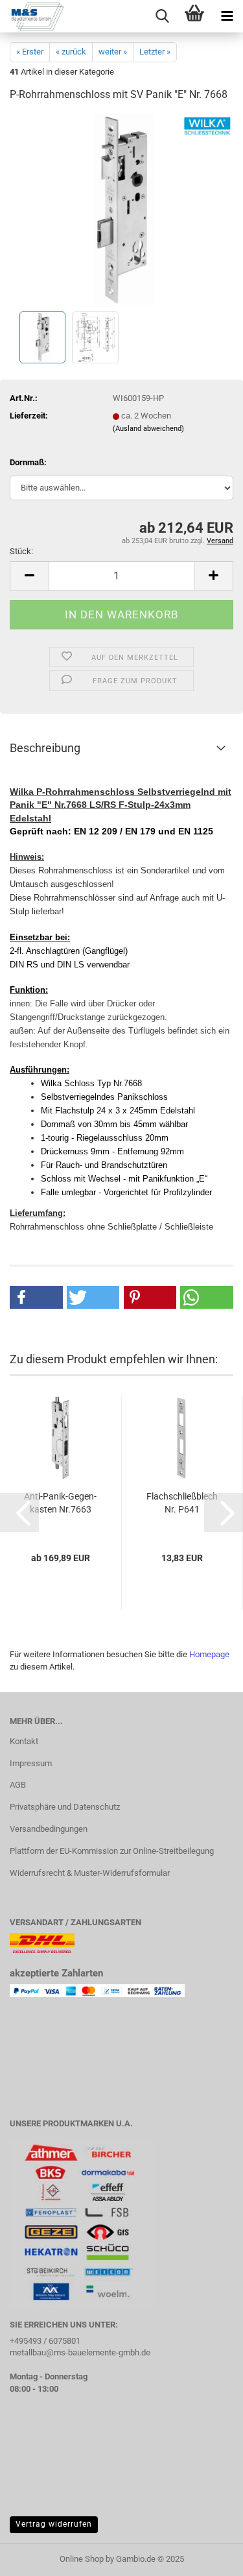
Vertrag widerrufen (54, 2524)
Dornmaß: (28, 462)
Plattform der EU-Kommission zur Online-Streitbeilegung (112, 1851)
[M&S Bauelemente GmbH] (32, 16)
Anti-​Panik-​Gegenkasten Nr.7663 (60, 1503)
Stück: (21, 551)
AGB (18, 1785)
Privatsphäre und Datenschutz (65, 1807)
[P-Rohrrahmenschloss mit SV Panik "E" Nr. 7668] (121, 211)
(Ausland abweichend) (148, 429)
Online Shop (82, 2559)
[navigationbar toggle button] (227, 16)
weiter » (113, 52)
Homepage (209, 1654)
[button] (29, 576)
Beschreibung (45, 748)
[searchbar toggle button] (162, 16)
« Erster (30, 52)
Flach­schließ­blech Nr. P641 (182, 1503)
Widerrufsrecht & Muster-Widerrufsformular (90, 1873)
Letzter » (155, 52)
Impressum (31, 1763)
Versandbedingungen (49, 1829)
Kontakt (24, 1741)
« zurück (71, 52)
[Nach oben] (207, 2557)
